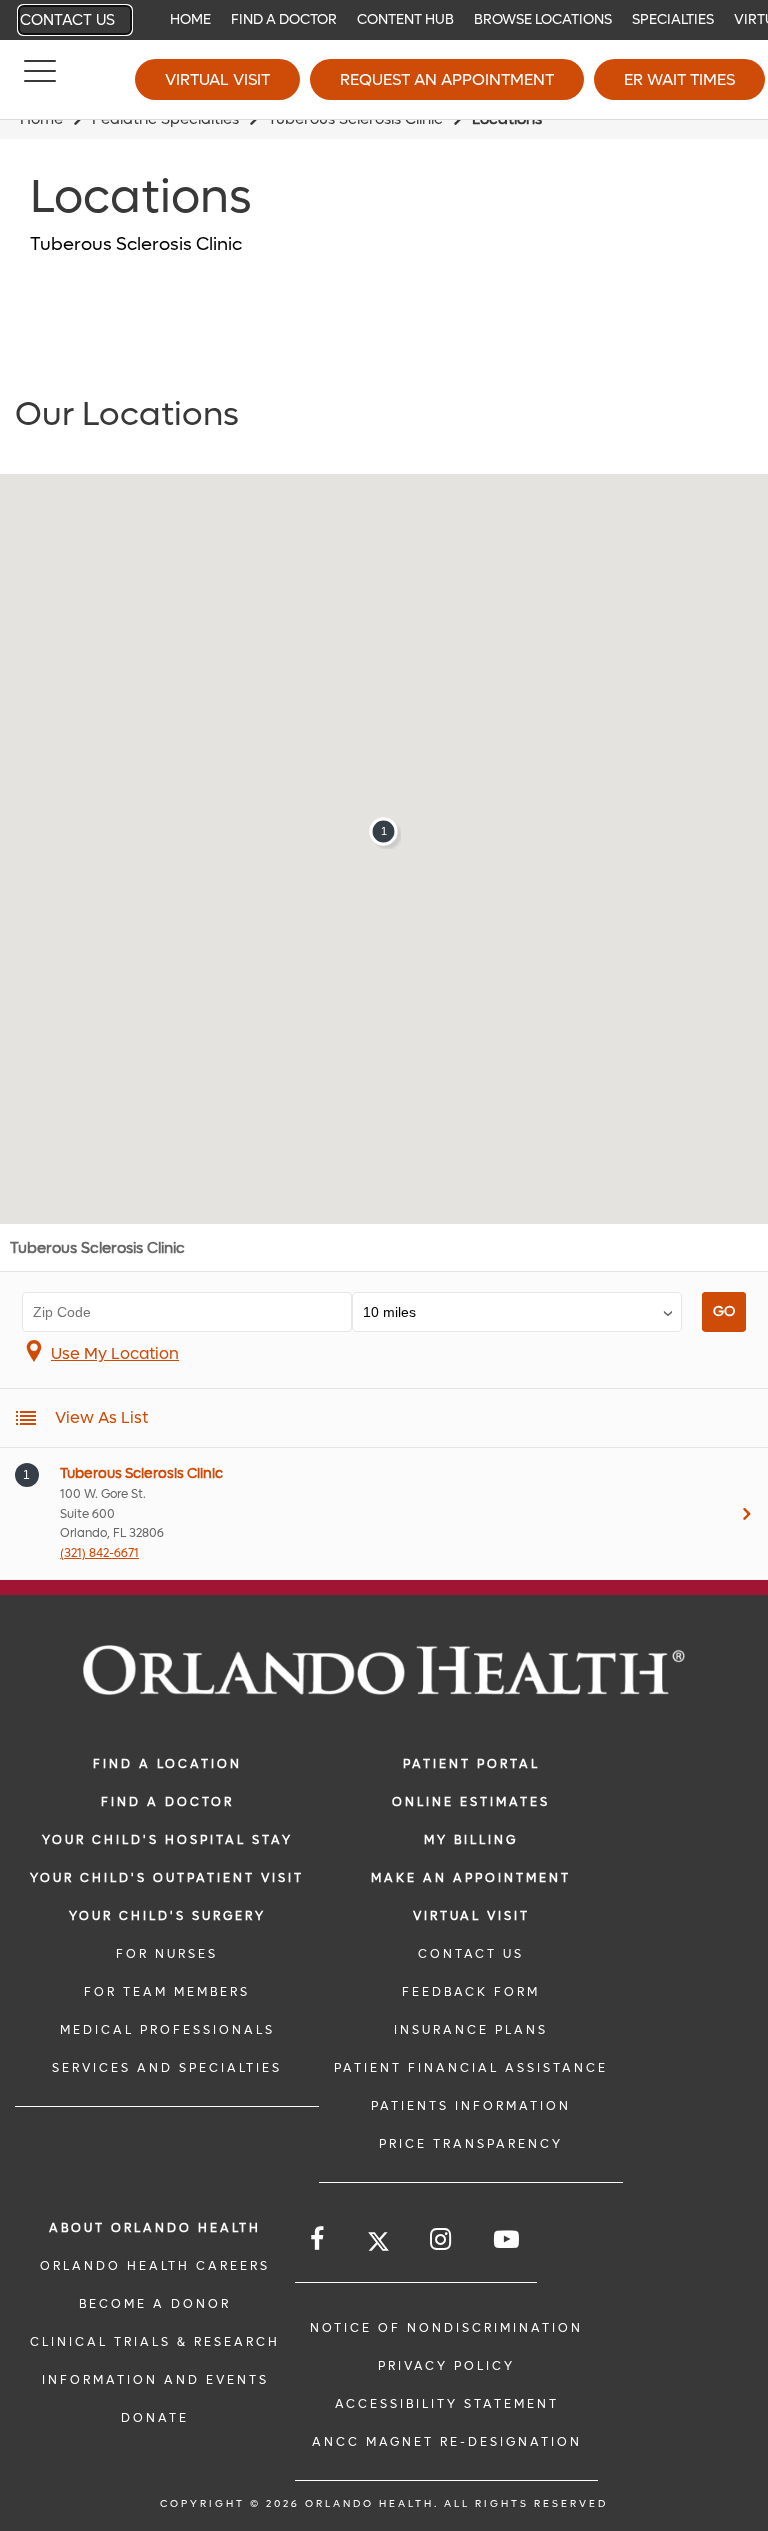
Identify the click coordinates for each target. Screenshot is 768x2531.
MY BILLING (471, 1840)
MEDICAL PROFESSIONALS (167, 2030)
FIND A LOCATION (167, 1764)
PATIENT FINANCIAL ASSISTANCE (471, 2068)
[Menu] (40, 80)
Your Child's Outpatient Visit (167, 1878)
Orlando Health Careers (155, 2266)
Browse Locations (543, 19)
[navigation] (384, 20)
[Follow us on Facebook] (318, 2239)
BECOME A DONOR (155, 2304)
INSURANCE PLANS (471, 2030)
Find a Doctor (284, 19)
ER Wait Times (679, 79)
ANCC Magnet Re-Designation (447, 2442)
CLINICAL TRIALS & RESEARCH (155, 2342)
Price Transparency (471, 2144)
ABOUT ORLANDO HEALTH (155, 2228)
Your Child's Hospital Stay (167, 1840)
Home (190, 19)
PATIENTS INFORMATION (471, 2106)
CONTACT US (471, 1954)
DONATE (155, 2418)
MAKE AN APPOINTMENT (471, 1878)
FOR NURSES (167, 1954)
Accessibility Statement (447, 2404)
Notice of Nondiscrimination (446, 2328)
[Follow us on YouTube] (508, 2239)
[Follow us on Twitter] (378, 2244)
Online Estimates (471, 1802)
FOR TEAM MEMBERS (167, 1992)
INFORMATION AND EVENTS (155, 2380)
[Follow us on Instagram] (442, 2239)
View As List (101, 1417)
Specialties (673, 19)
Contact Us (67, 20)
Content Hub (405, 19)
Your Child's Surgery (167, 1916)
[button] (383, 831)
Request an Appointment (447, 79)
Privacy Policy (446, 2366)
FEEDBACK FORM (471, 1992)
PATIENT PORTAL (471, 1764)
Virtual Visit (217, 79)
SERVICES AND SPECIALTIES (167, 2068)
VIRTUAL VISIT (471, 1916)
